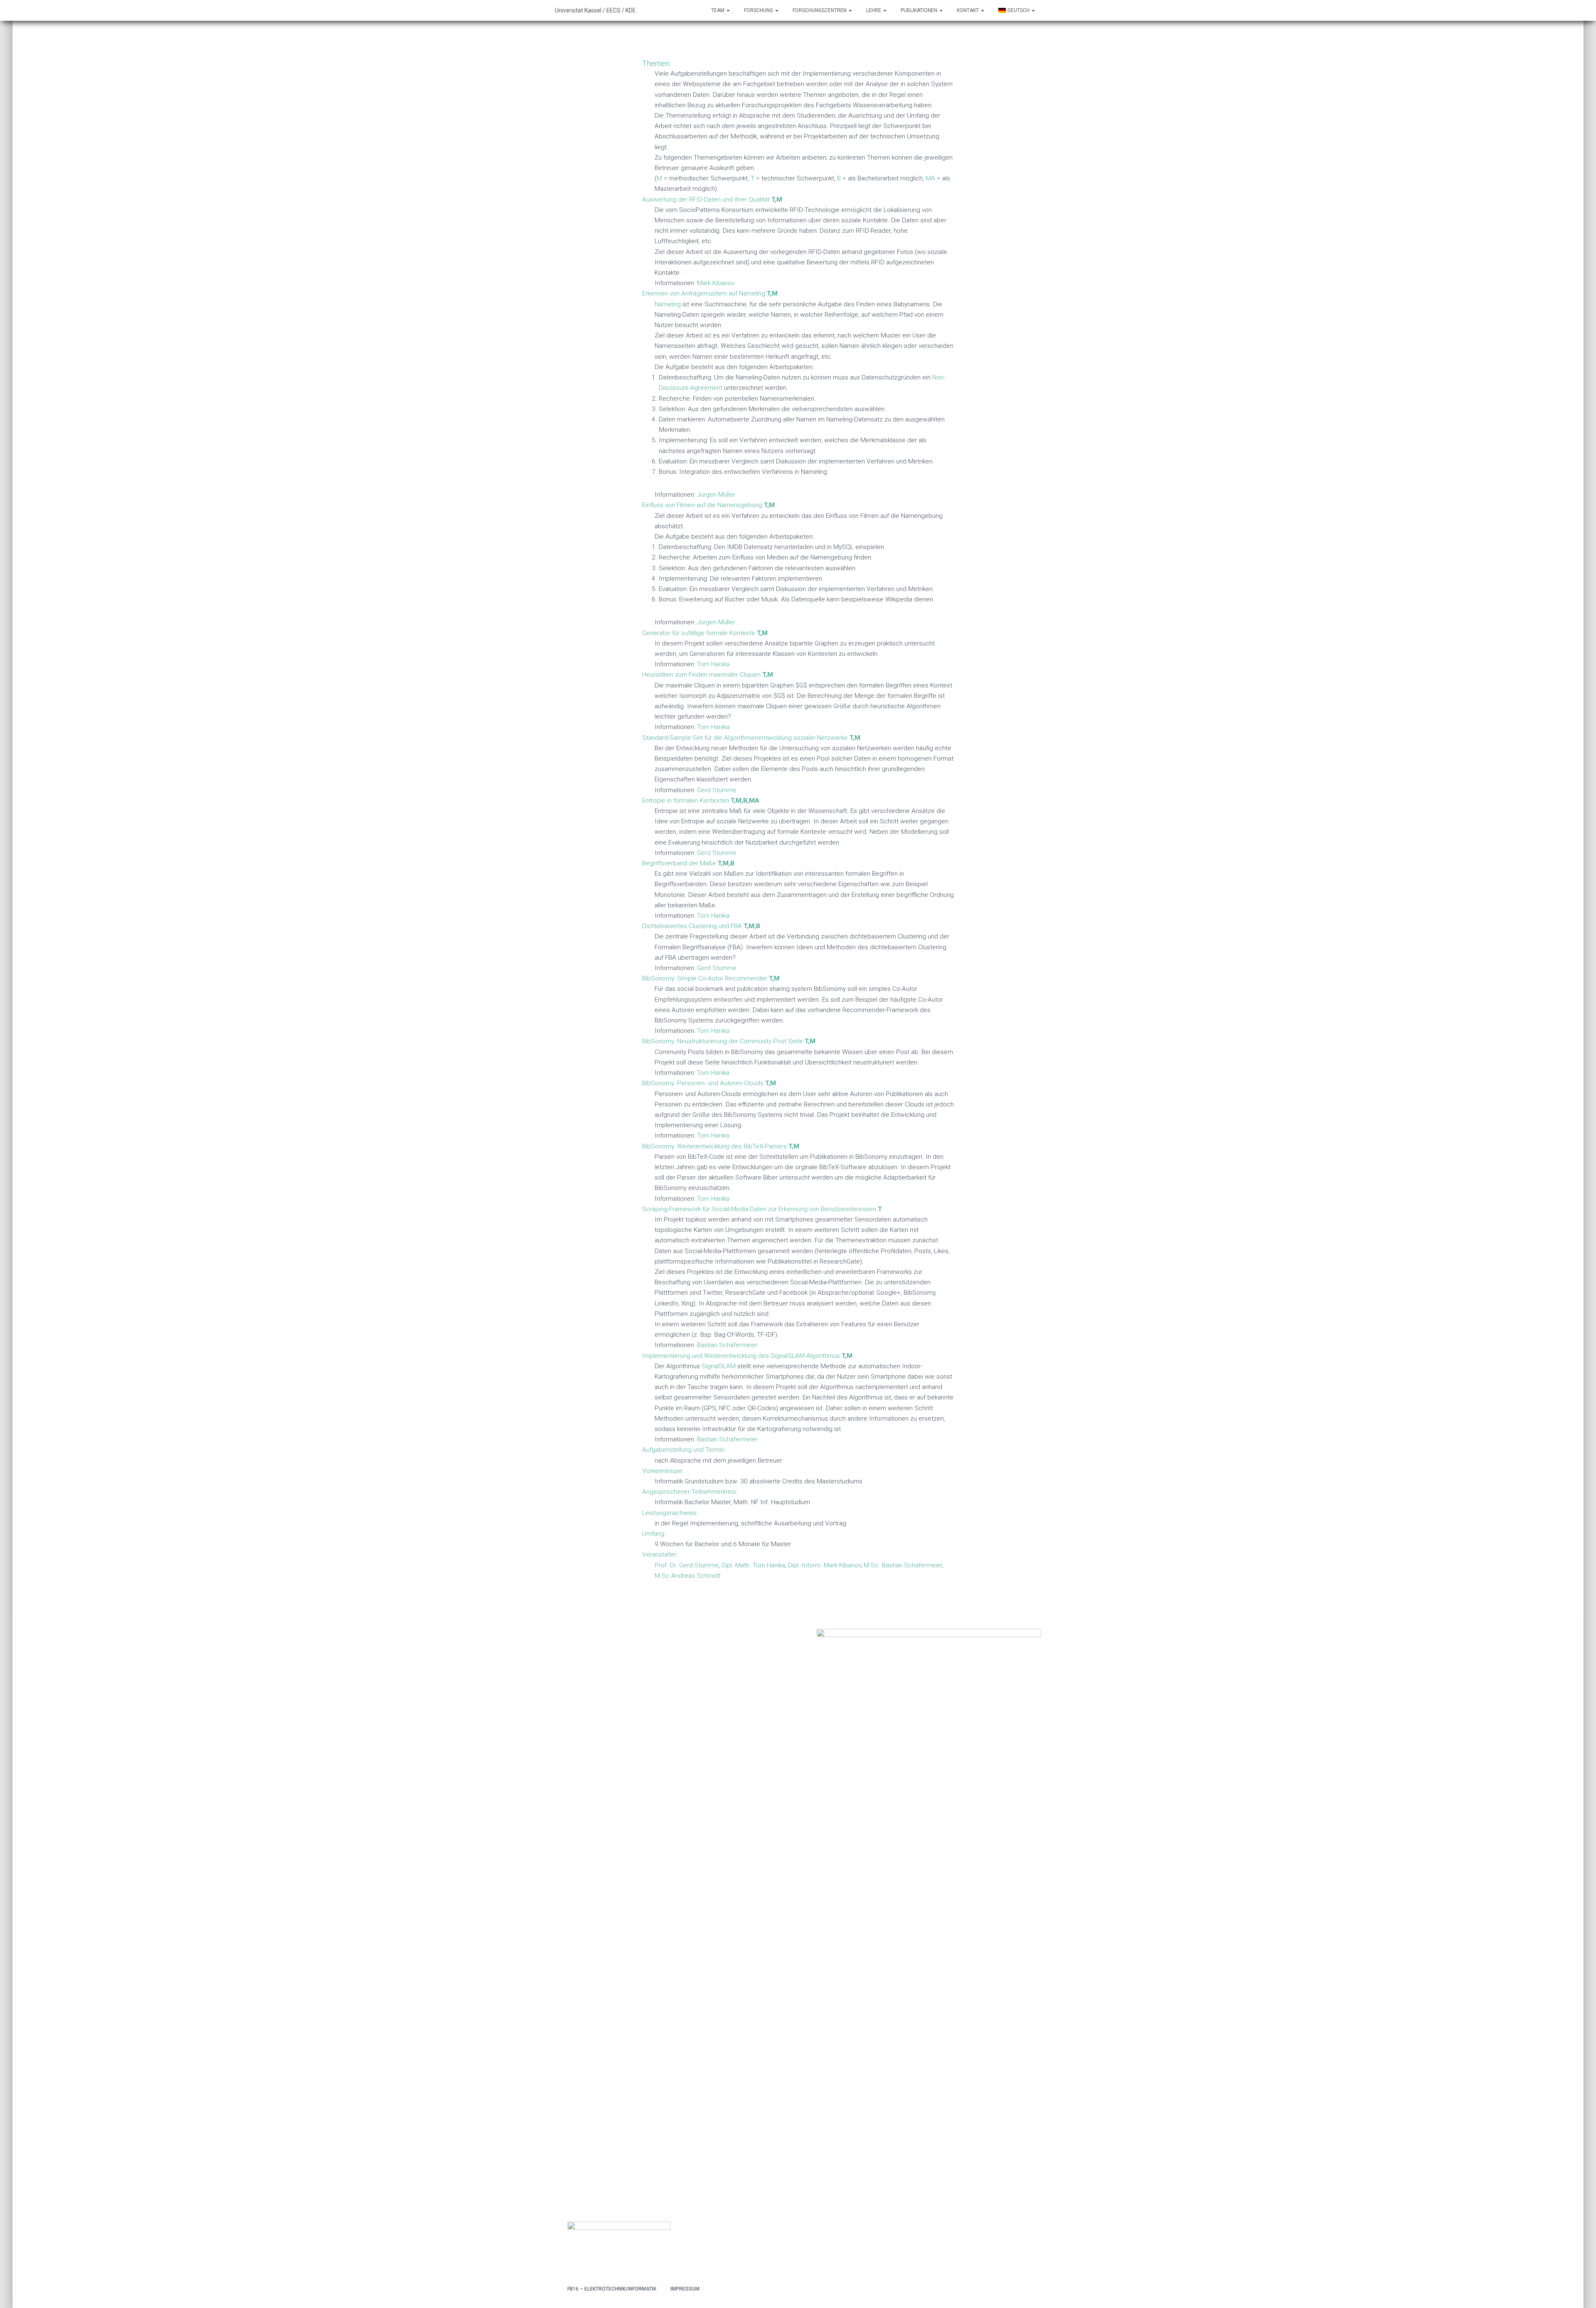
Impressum (685, 2289)
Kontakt (968, 10)
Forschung (759, 10)
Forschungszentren (820, 10)
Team (718, 10)
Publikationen (920, 10)
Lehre (874, 10)
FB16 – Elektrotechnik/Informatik (612, 2289)
